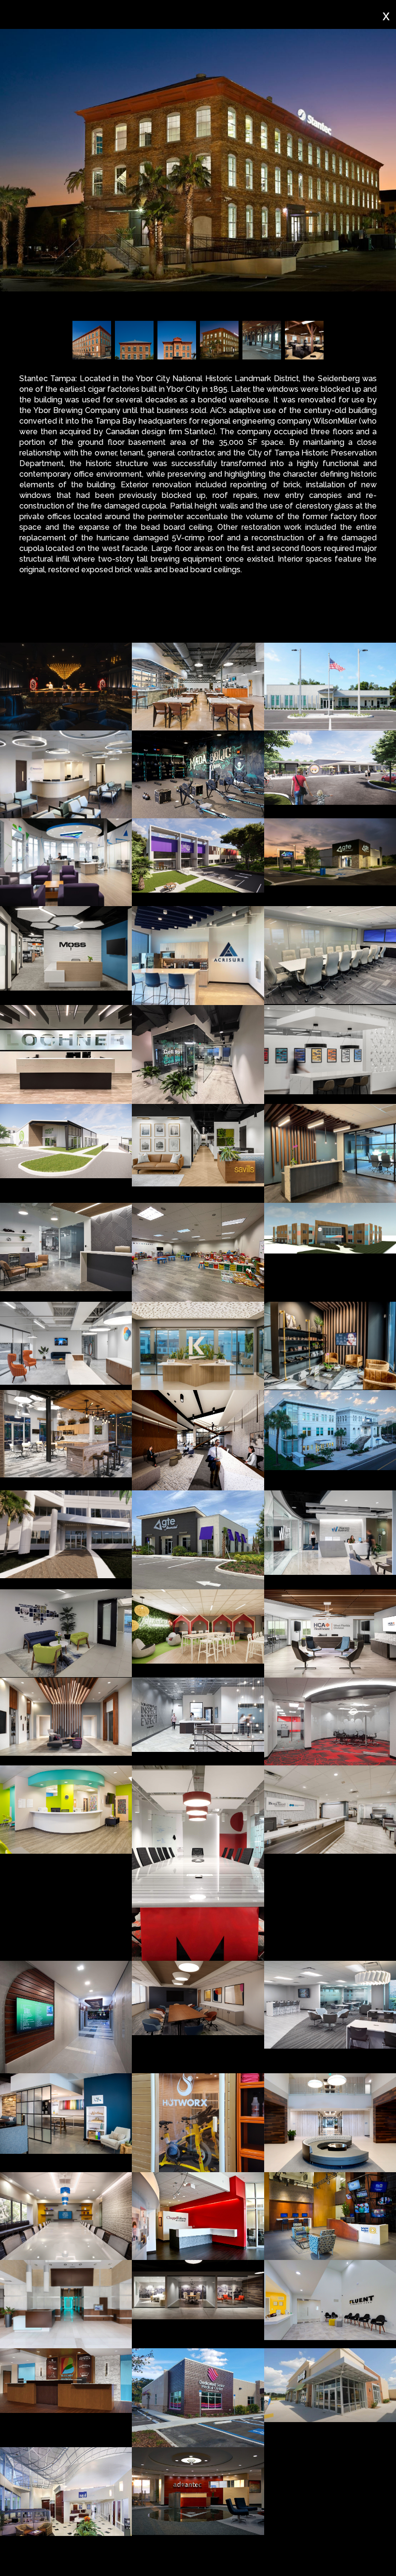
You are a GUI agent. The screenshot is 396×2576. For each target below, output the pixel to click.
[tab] (63, 620)
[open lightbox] (66, 687)
